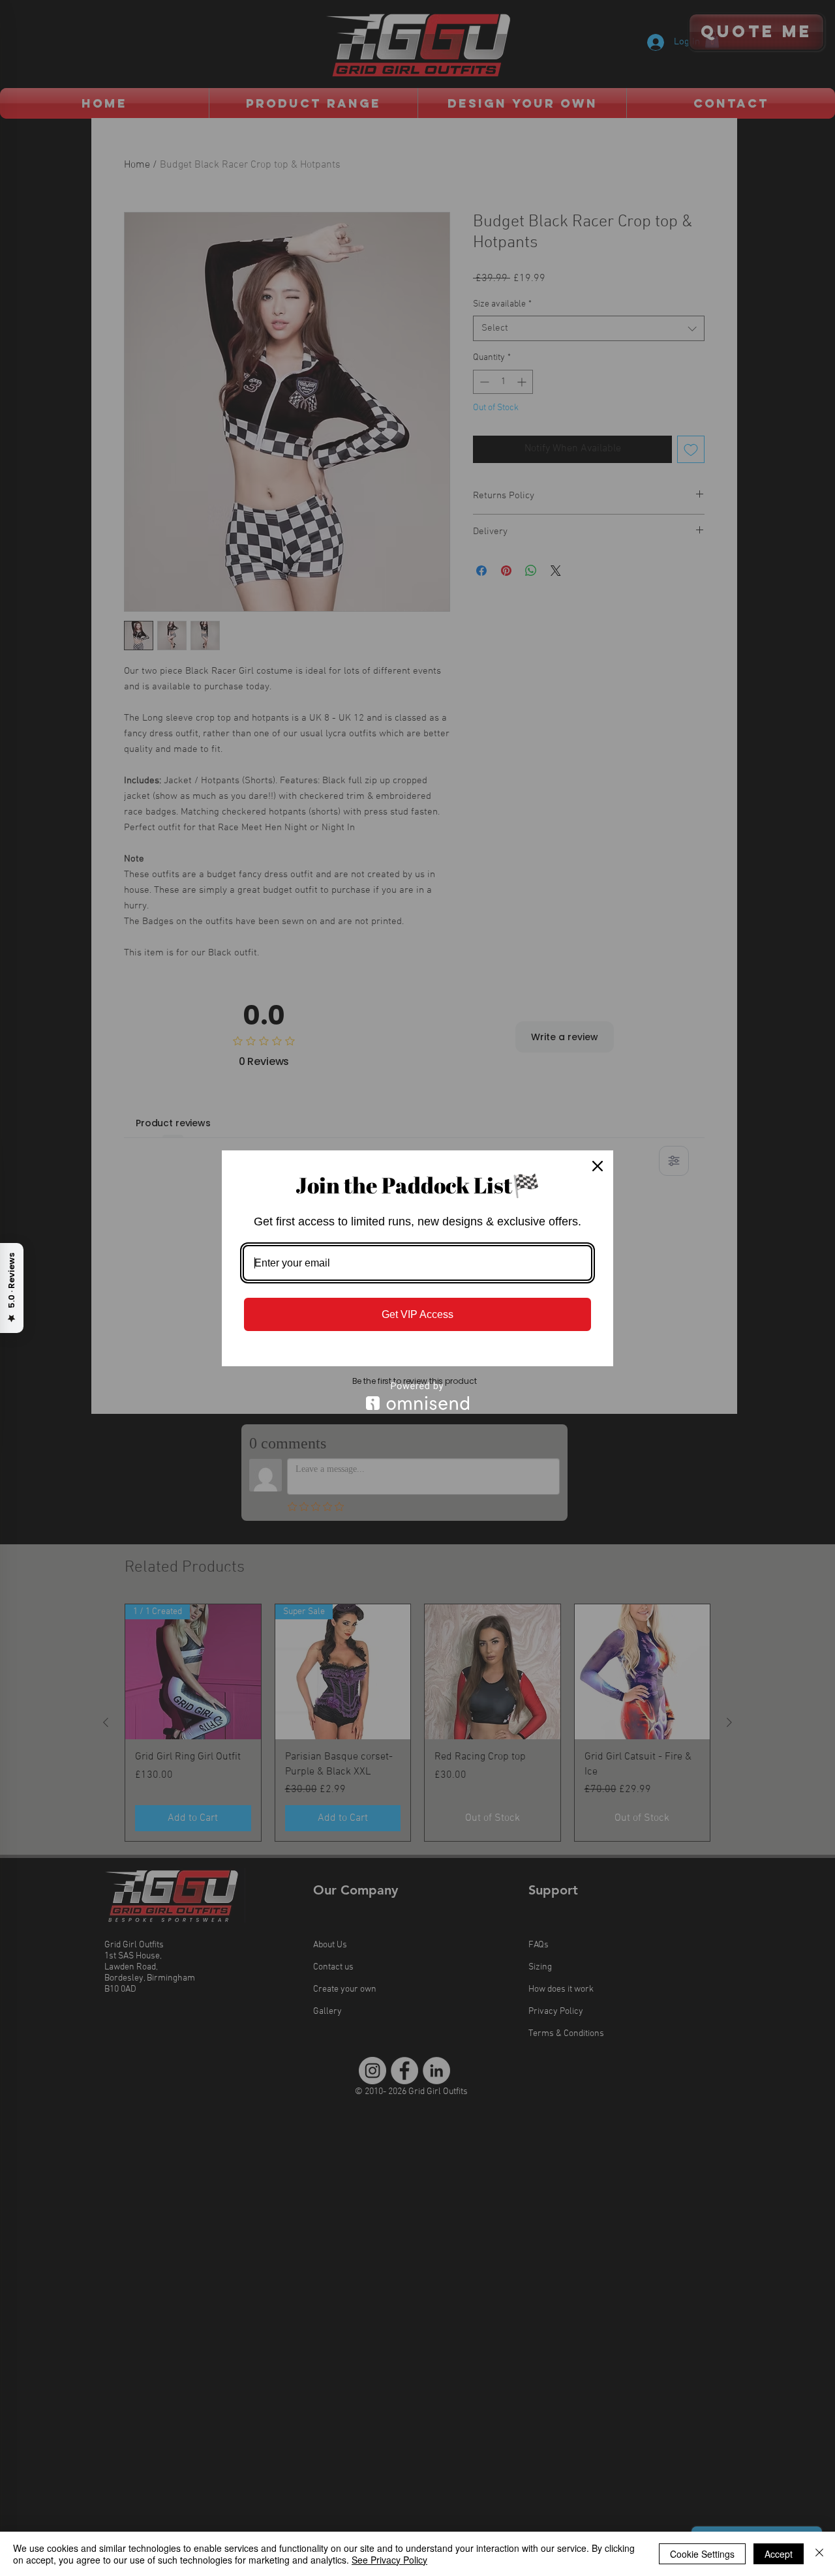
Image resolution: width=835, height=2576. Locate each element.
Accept (779, 2554)
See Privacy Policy (389, 2560)
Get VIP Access (417, 1314)
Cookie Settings (702, 2554)
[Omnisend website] (417, 1396)
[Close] (598, 1166)
